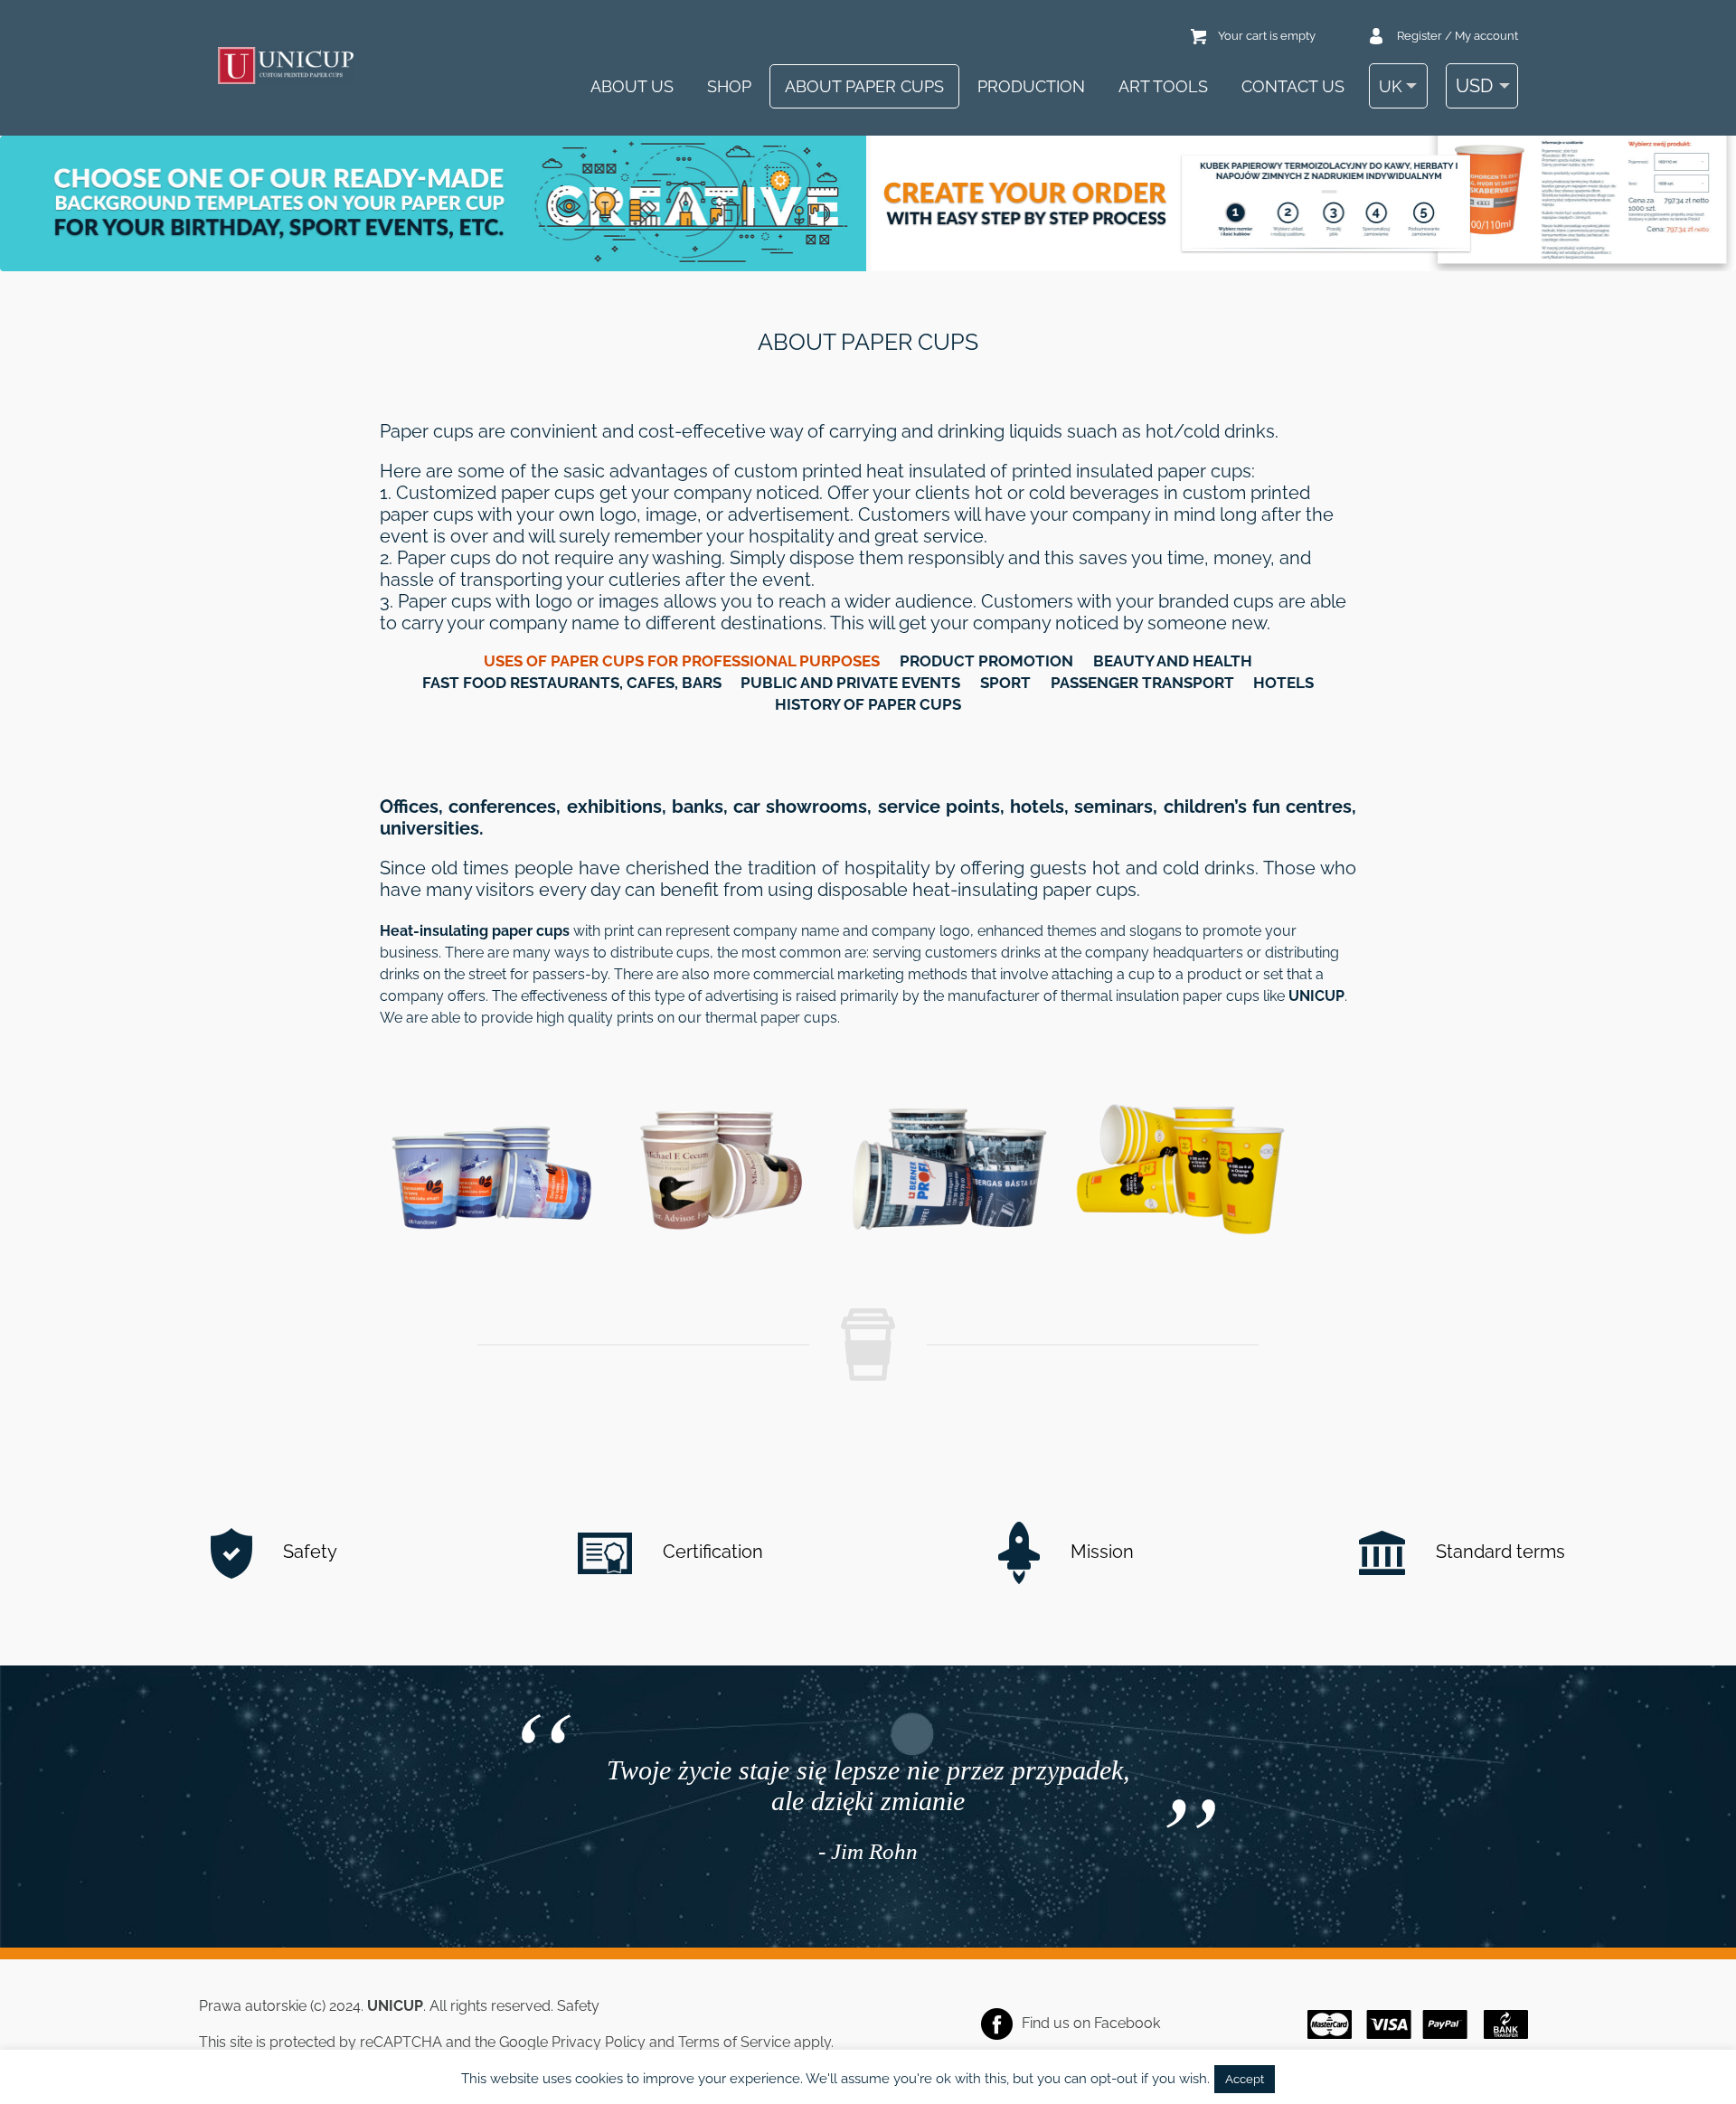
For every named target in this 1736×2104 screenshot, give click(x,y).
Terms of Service (734, 2042)
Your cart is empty (1267, 36)
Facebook (1127, 2023)
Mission (1100, 1552)
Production (1031, 86)
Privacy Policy (599, 2042)
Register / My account (1458, 36)
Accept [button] (1245, 2079)
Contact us (1293, 86)
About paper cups (864, 86)
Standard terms (1498, 1552)
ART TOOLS (1163, 86)
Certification (711, 1552)
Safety (308, 1552)
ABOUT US (632, 86)
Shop (729, 86)
